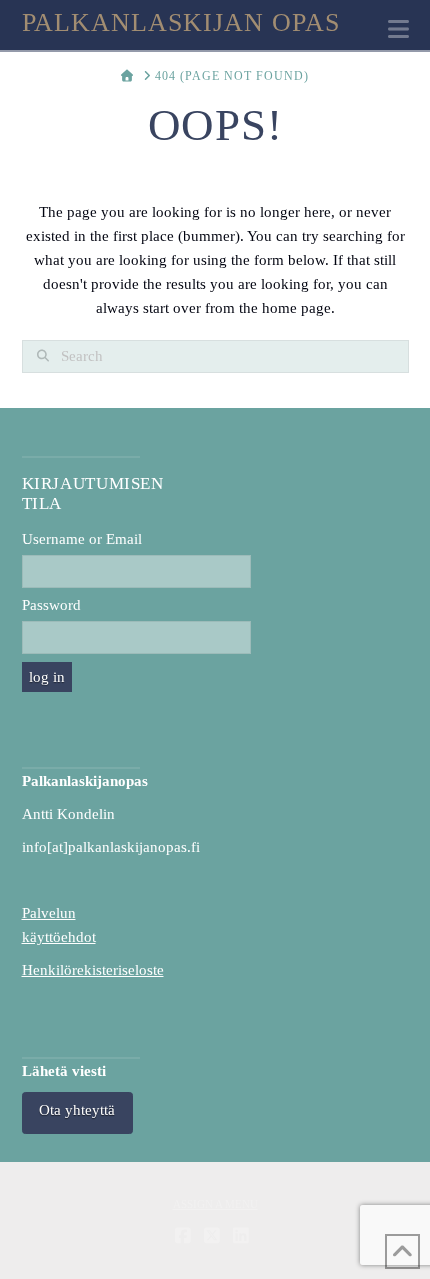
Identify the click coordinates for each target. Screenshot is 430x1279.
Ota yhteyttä (77, 1110)
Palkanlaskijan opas (181, 23)
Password (51, 605)
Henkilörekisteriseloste (93, 970)
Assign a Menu (215, 1204)
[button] (398, 29)
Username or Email (82, 539)
